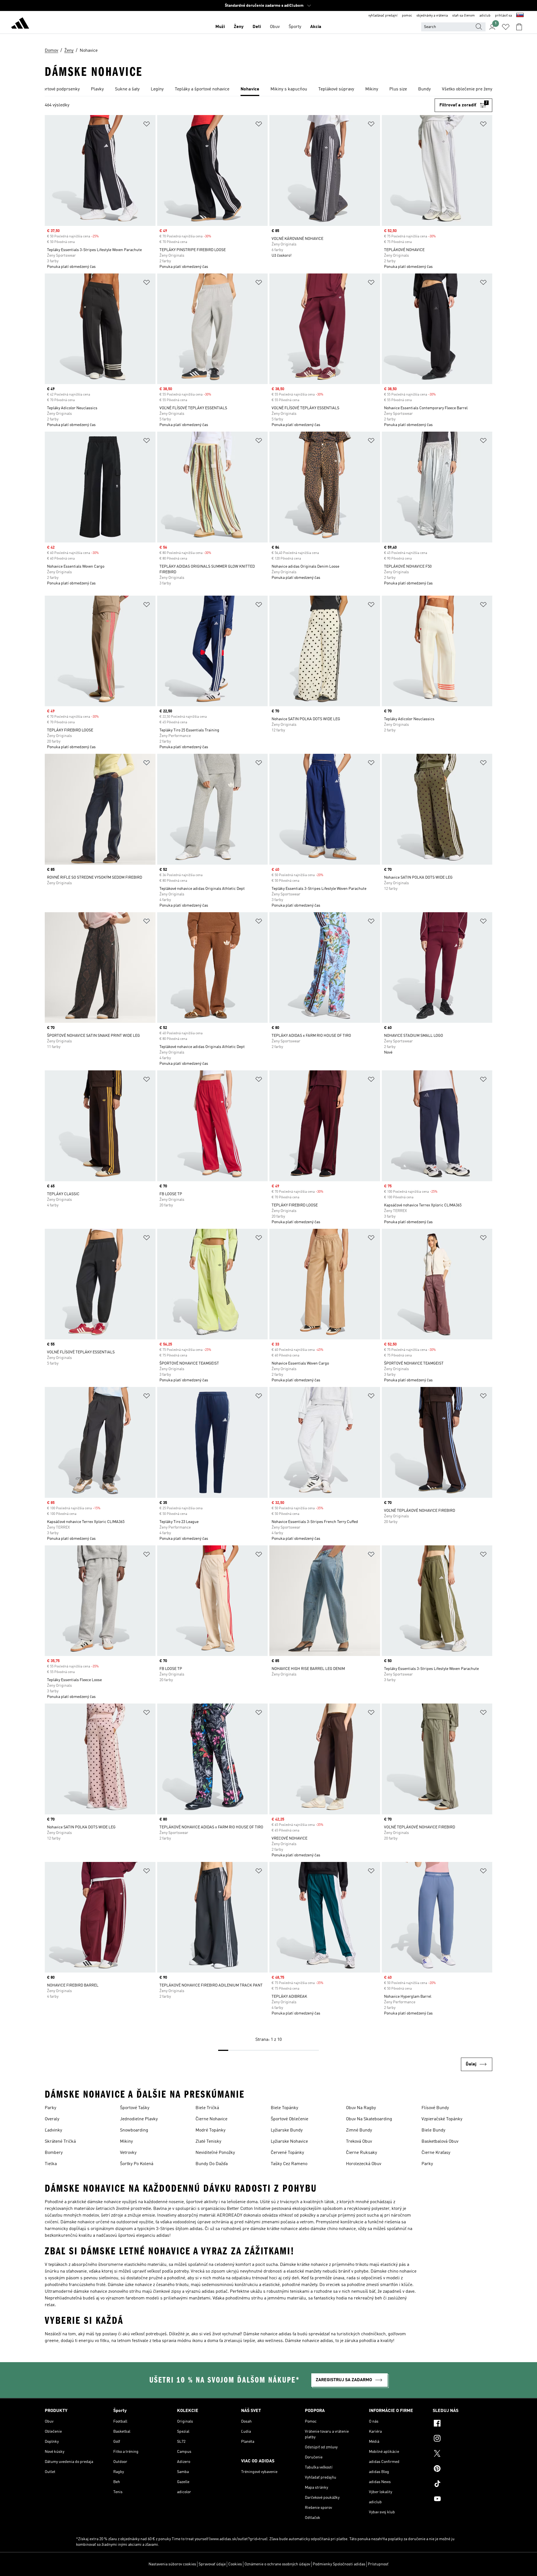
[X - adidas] (462, 2454)
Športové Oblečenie (289, 2119)
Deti (257, 27)
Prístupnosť (378, 2564)
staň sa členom (464, 16)
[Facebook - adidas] (462, 2424)
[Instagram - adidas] (462, 2439)
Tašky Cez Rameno (289, 2164)
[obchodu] (20, 24)
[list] (268, 90)
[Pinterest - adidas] (462, 2469)
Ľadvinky (53, 2130)
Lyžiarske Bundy (287, 2130)
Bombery (54, 2153)
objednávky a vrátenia (432, 16)
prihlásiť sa (503, 16)
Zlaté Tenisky (208, 2142)
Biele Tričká (207, 2108)
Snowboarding (134, 2130)
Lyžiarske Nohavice (289, 2142)
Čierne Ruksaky (361, 2153)
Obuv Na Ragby (361, 2108)
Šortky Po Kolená (137, 2164)
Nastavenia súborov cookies (172, 2564)
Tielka (51, 2164)
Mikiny (126, 2142)
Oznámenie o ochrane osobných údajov (277, 2564)
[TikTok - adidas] (462, 2484)
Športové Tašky (135, 2108)
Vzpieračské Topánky (442, 2119)
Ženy (239, 27)
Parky (50, 2108)
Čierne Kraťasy (436, 2153)
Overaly (52, 2119)
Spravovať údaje (212, 2564)
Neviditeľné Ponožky (215, 2153)
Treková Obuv (359, 2142)
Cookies (235, 2564)
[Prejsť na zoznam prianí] (506, 27)
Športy (295, 27)
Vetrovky (128, 2153)
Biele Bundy (433, 2130)
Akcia (316, 27)
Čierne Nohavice (211, 2119)
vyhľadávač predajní (383, 16)
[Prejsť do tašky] (519, 27)
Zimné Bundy (359, 2130)
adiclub (485, 16)
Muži (220, 27)
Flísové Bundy (435, 2108)
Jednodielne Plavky (139, 2119)
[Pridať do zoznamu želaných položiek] (147, 125)
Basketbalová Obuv (440, 2142)
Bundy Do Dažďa (212, 2164)
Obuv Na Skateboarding (369, 2119)
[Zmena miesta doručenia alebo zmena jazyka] (520, 16)
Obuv (275, 27)
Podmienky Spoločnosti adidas (339, 2564)
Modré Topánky (210, 2130)
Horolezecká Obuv (364, 2164)
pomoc (407, 16)
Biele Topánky (284, 2108)
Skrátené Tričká (60, 2142)
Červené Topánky (287, 2153)
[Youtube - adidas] (462, 2500)
